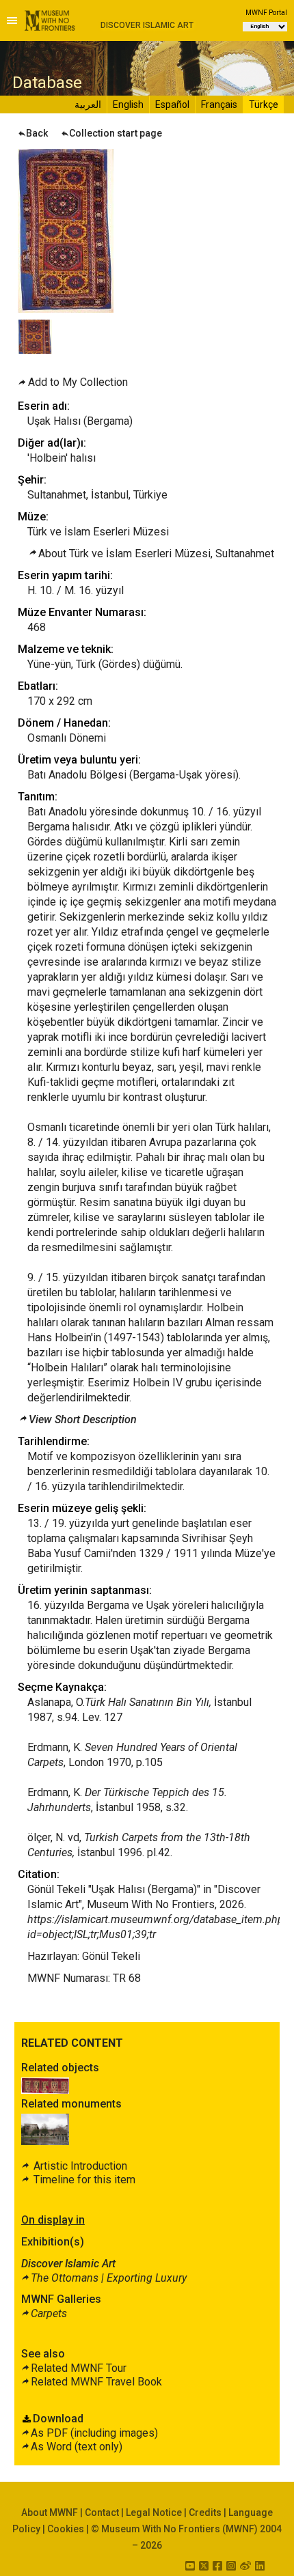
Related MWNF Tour (79, 2368)
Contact (102, 2512)
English (128, 104)
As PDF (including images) (94, 2433)
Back (37, 133)
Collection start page (116, 133)
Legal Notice (154, 2512)
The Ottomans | (109, 2278)
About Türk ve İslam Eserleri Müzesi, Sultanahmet (156, 554)
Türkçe (264, 104)
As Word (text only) (77, 2447)
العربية (88, 104)
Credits (205, 2512)
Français (219, 104)
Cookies (66, 2529)
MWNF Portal (266, 13)
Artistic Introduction (79, 2166)
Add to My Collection (78, 382)
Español (172, 104)
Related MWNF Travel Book (96, 2382)
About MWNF (50, 2512)
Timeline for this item (83, 2180)
